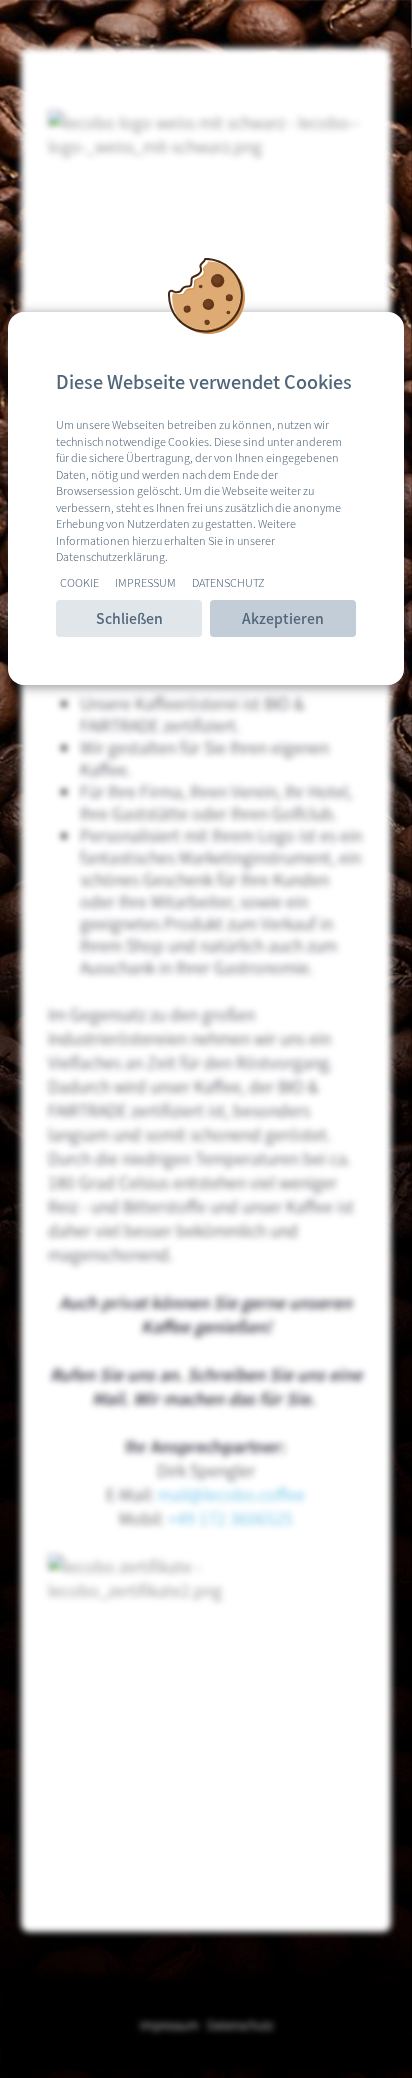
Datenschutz (228, 582)
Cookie (79, 582)
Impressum (145, 582)
